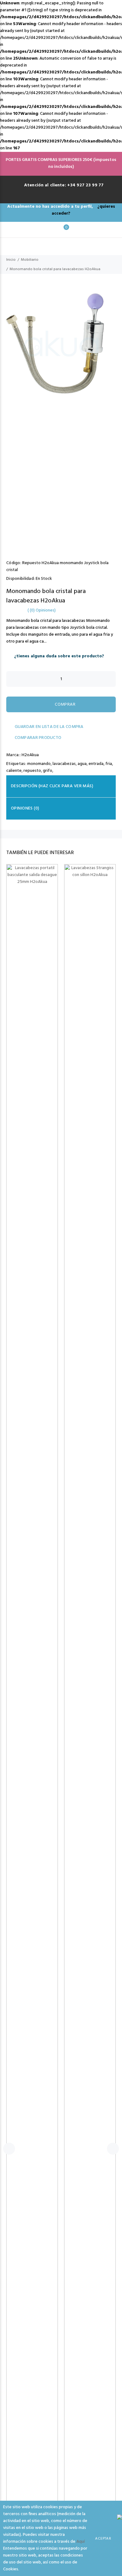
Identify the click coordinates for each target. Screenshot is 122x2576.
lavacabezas (64, 764)
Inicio (11, 260)
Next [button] (116, 417)
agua (82, 764)
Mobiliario (30, 260)
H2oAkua (30, 755)
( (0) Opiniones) (42, 611)
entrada (96, 764)
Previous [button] (6, 417)
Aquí (81, 2542)
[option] (61, 417)
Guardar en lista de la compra (48, 727)
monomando (39, 764)
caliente (14, 771)
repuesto (32, 771)
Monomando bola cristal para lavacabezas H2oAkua (55, 269)
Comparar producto (37, 738)
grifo (48, 771)
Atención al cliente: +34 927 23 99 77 (64, 185)
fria (109, 764)
